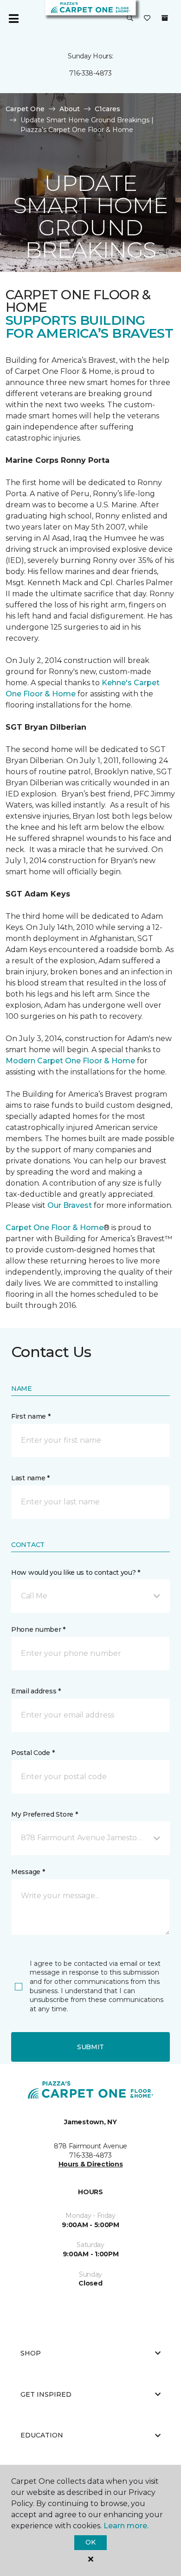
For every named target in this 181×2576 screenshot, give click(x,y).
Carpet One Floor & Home (55, 1228)
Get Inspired (46, 2394)
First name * (31, 1416)
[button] (130, 19)
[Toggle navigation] (13, 19)
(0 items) (165, 18)
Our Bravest (70, 1205)
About (70, 109)
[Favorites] (147, 19)
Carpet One (25, 109)
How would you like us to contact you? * (76, 1572)
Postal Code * (33, 1753)
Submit (90, 2047)
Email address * (36, 1691)
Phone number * (38, 1629)
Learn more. (126, 2526)
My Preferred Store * (44, 1814)
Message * (28, 1872)
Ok (90, 2542)
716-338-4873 (90, 73)
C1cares (107, 109)
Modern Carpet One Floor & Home (70, 1061)
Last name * (30, 1478)
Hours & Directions (91, 2164)
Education (42, 2435)
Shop (31, 2353)
